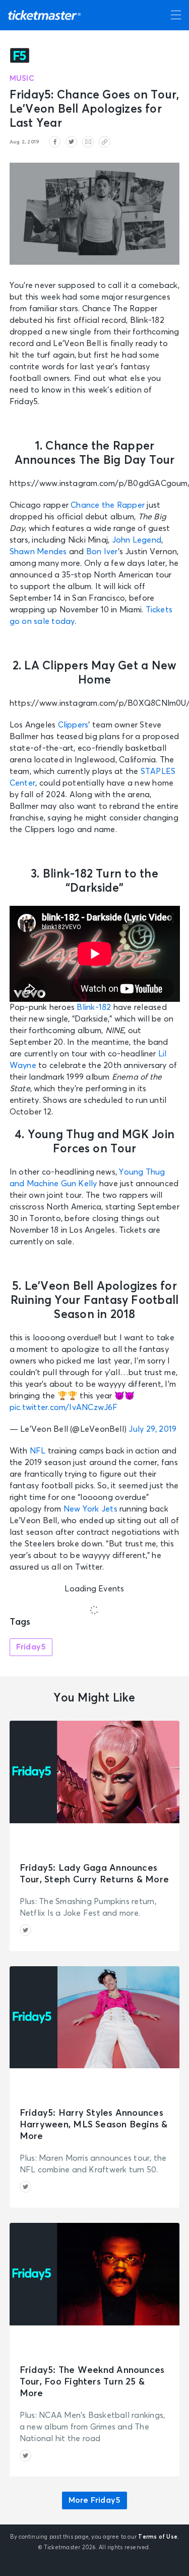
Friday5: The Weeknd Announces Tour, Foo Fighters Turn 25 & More (92, 2382)
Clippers (73, 725)
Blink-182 (94, 1007)
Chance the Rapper (108, 505)
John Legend (137, 540)
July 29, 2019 (152, 1429)
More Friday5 (95, 2500)
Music (22, 79)
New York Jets (90, 1509)
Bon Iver (102, 552)
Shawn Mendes (38, 552)
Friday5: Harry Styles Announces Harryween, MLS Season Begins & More (94, 2125)
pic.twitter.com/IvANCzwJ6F (64, 1407)
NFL (38, 1451)
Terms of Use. (159, 2537)
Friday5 (31, 1647)
